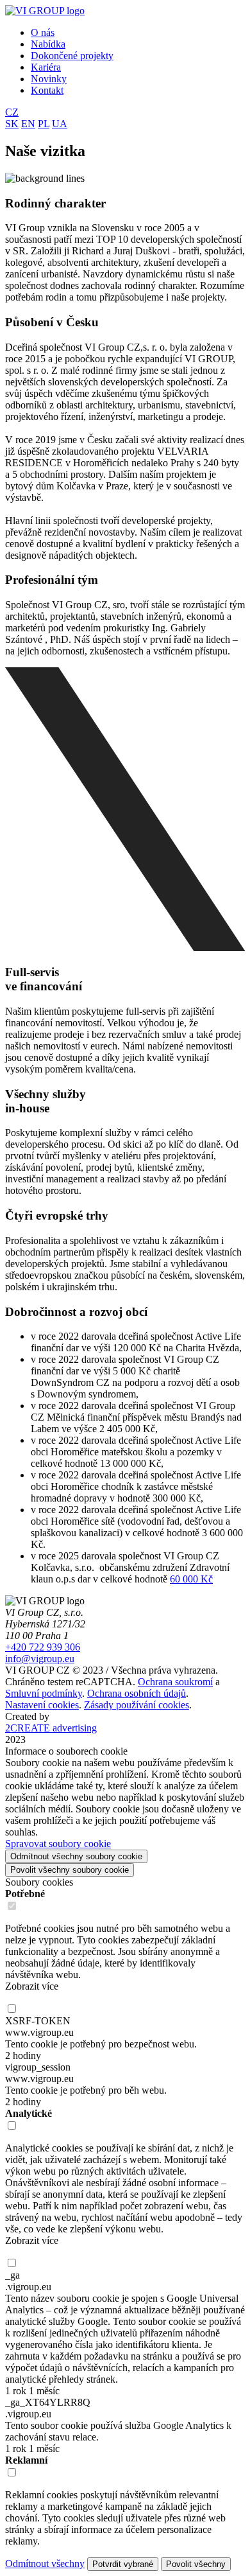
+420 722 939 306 (43, 1647)
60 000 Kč (191, 1579)
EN (28, 124)
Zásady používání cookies (137, 1705)
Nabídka (48, 44)
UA (60, 124)
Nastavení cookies (42, 1705)
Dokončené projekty (72, 56)
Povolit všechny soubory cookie (70, 1870)
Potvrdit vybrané (123, 2564)
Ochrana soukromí (175, 1682)
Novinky (49, 79)
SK (12, 124)
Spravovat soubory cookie (58, 1844)
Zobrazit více (32, 1986)
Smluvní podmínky (44, 1693)
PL (44, 124)
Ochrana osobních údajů (137, 1693)
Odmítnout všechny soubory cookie (76, 1856)
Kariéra (46, 67)
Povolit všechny (196, 2564)
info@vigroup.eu (40, 1659)
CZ (12, 112)
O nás (43, 32)
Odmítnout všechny (45, 2563)
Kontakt (47, 90)
